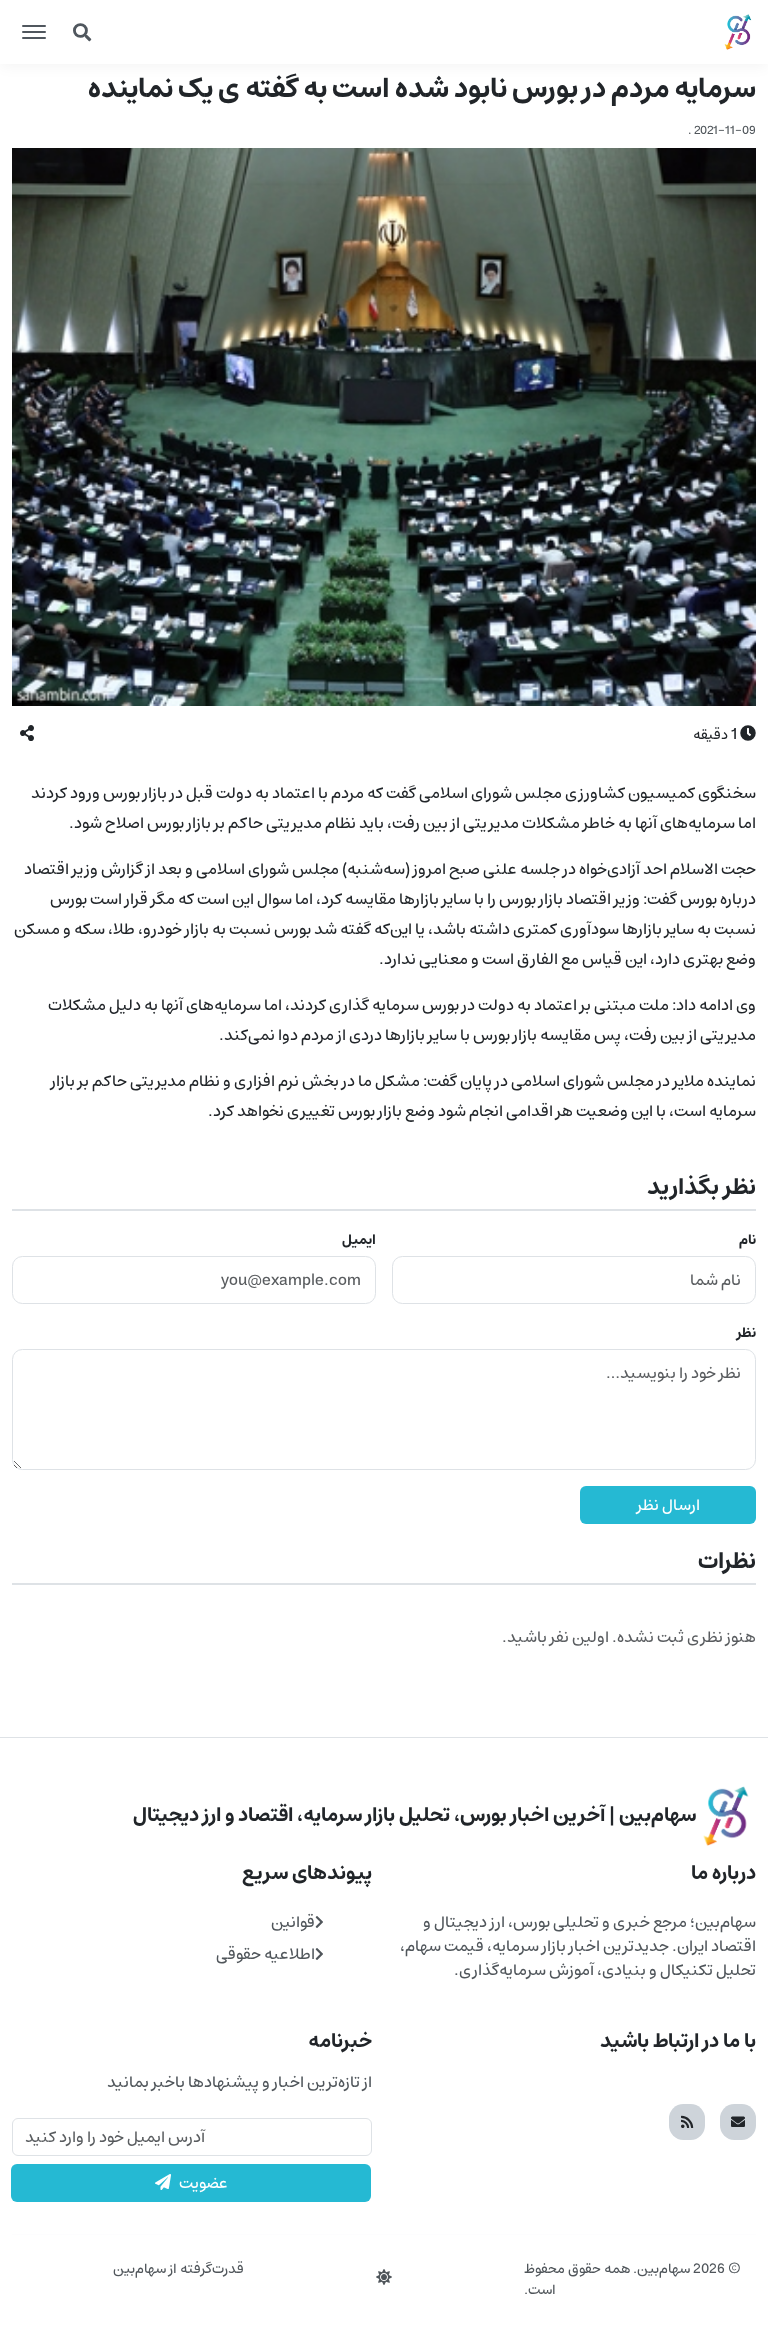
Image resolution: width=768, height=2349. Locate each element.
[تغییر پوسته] (384, 2278)
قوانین (293, 1922)
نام (747, 1240)
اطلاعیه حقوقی (265, 1954)
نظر (746, 1333)
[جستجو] (82, 32)
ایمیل (359, 1240)
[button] (27, 734)
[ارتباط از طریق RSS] (687, 2122)
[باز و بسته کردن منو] (34, 32)
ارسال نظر (668, 1505)
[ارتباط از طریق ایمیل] (738, 2122)
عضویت (203, 2183)
